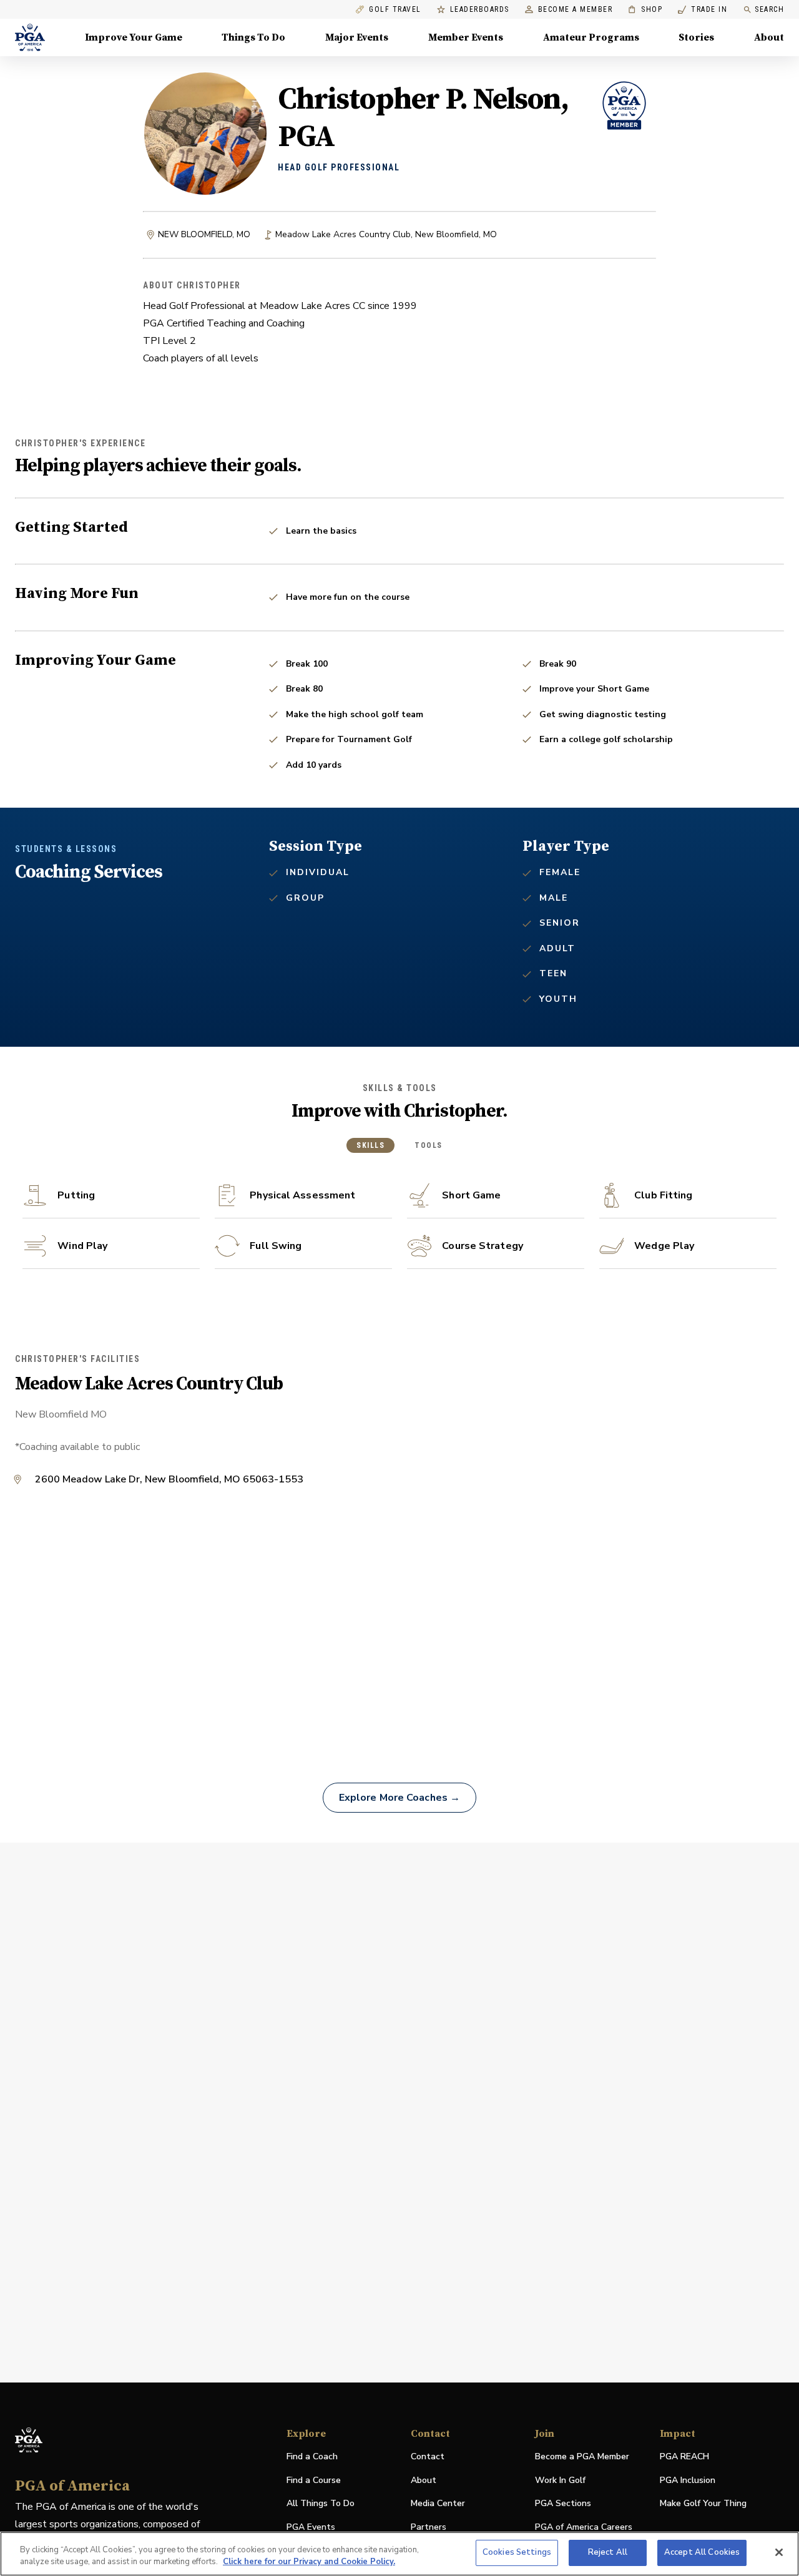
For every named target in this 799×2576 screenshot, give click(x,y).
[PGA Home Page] (30, 37)
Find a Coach (312, 2456)
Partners (429, 2527)
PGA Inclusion (688, 2480)
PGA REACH (684, 2457)
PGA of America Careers (584, 2528)
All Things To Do (321, 2503)
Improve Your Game (134, 37)
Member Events (466, 37)
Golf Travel (395, 10)
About (769, 37)
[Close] (779, 2552)
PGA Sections (563, 2503)
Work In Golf (560, 2480)
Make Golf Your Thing (703, 2504)
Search (769, 9)
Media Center (438, 2504)
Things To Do (253, 37)
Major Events (357, 37)
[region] (399, 2554)
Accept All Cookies (702, 2552)
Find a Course (314, 2480)
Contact (428, 2456)
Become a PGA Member (582, 2456)
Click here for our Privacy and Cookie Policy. (309, 2562)
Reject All (608, 2552)
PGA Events (311, 2527)
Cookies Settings (517, 2552)
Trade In (703, 10)
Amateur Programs (591, 37)
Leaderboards (480, 10)
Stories (696, 37)
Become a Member (576, 10)
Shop (645, 10)
